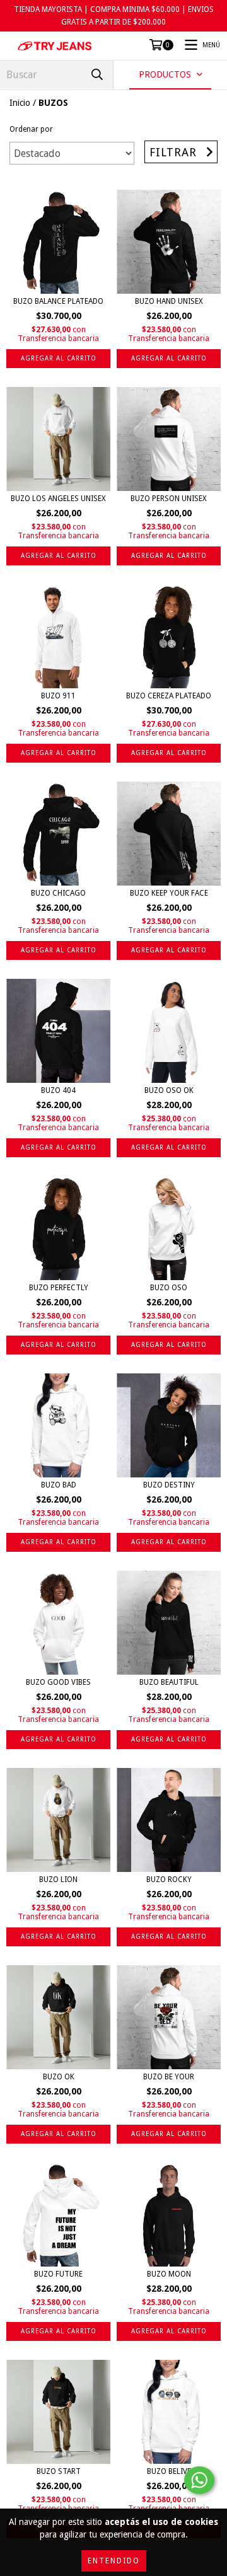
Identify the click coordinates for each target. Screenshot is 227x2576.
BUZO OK (59, 2077)
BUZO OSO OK (169, 1090)
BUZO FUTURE (58, 2274)
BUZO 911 (58, 696)
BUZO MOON (169, 2274)
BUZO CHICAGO (58, 893)
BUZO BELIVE (169, 2471)
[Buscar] (97, 75)
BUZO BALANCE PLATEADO (58, 301)
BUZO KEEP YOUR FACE (169, 893)
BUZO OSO (169, 1288)
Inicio (20, 103)
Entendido (114, 2561)
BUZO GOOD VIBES (58, 1682)
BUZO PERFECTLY (59, 1288)
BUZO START (59, 2471)
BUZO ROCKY (169, 1880)
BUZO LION (58, 1880)
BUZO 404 (58, 1090)
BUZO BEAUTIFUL (169, 1682)
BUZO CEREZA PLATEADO (169, 696)
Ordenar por (31, 129)
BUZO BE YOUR (169, 2077)
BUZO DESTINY (169, 1485)
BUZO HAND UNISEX (169, 301)
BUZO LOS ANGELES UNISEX (58, 499)
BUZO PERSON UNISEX (169, 499)
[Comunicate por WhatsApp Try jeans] (199, 2480)
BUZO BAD (59, 1485)
